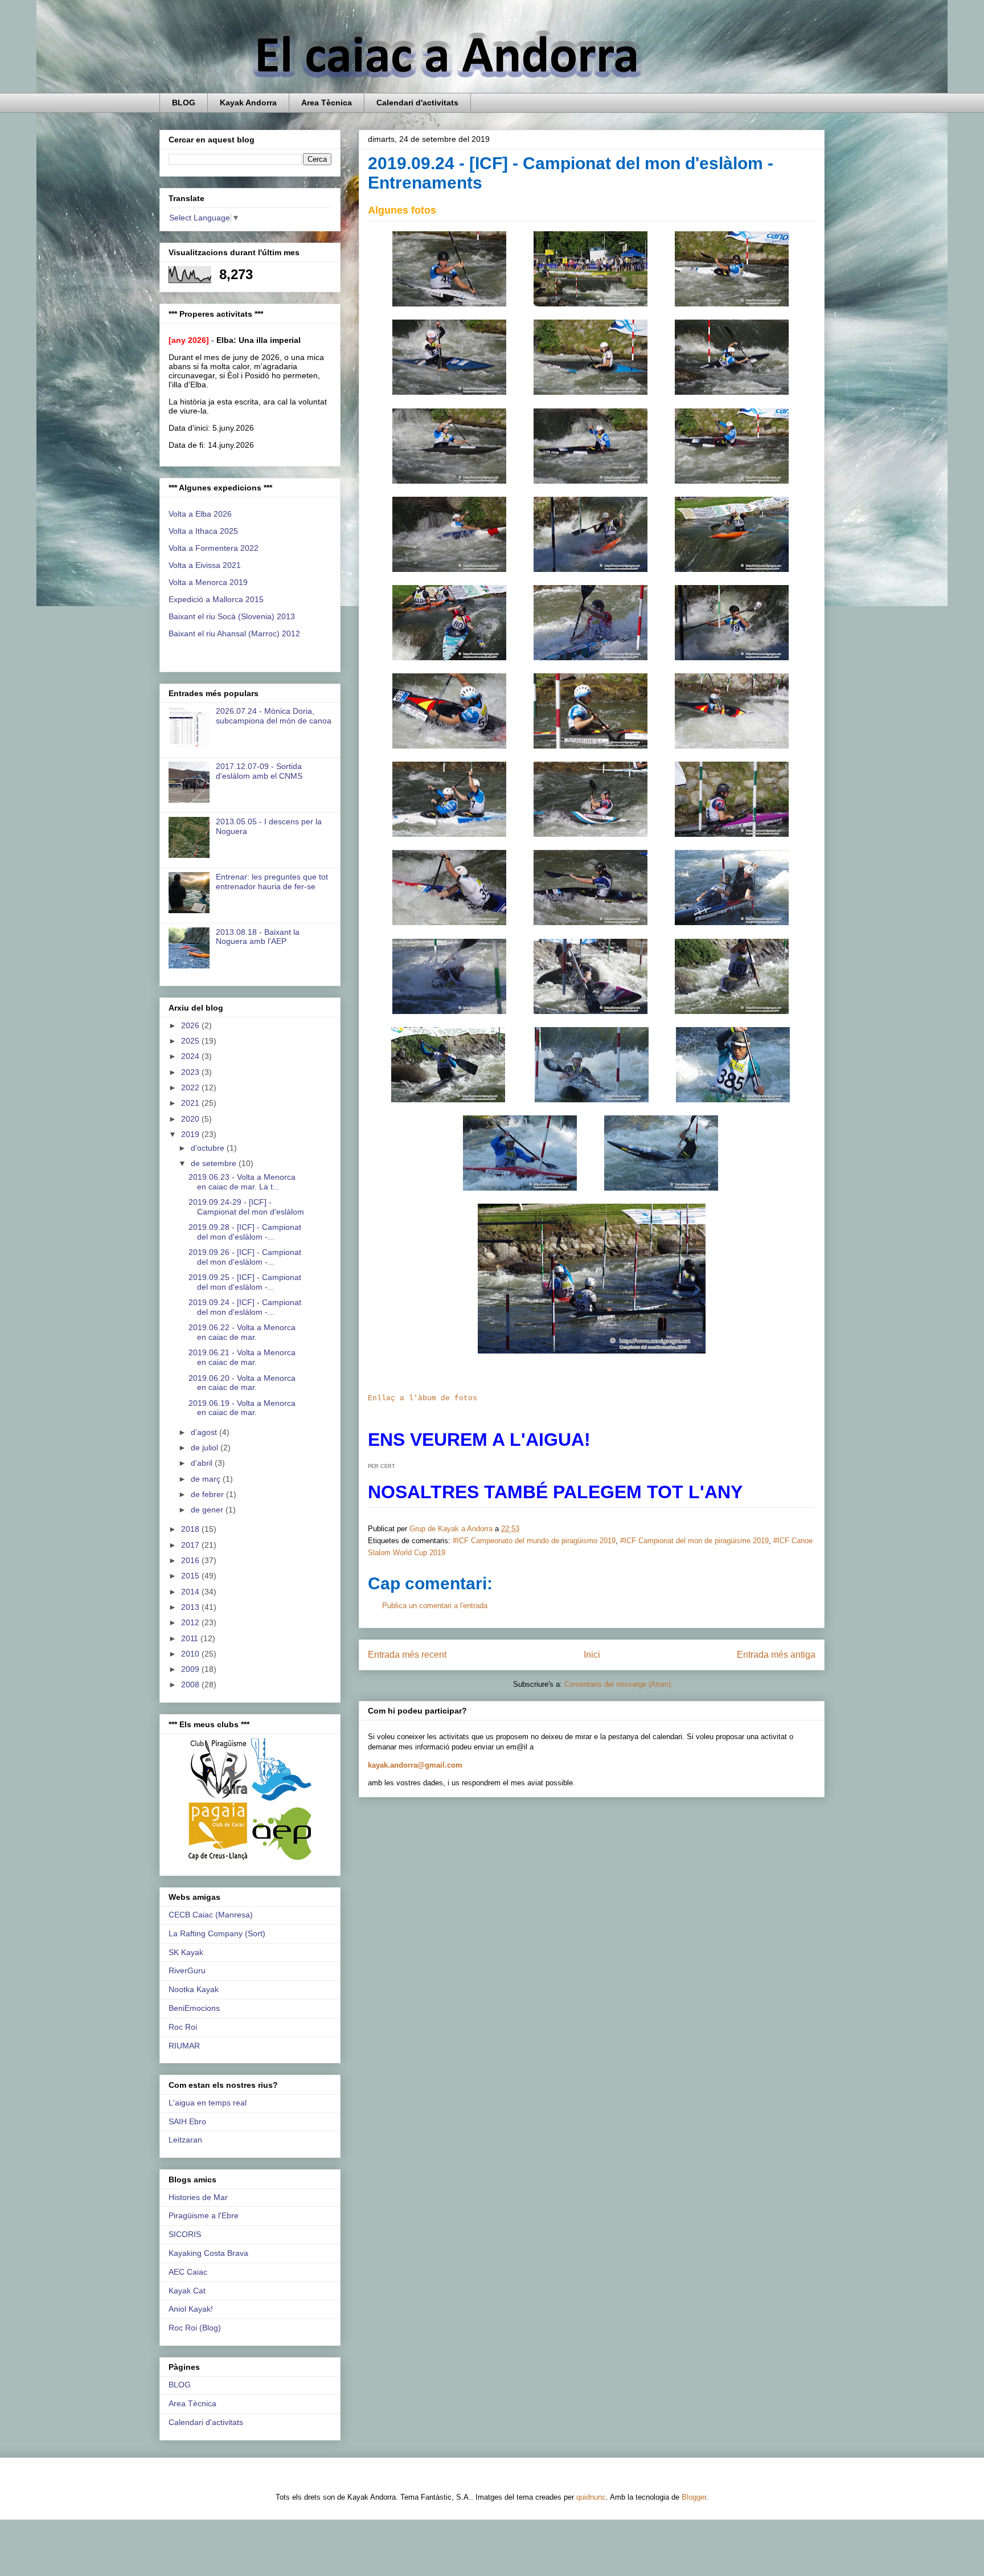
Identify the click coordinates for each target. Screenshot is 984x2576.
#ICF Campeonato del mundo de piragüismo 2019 (534, 1541)
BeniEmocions (194, 2008)
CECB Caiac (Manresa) (211, 1915)
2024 (191, 1056)
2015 (191, 1576)
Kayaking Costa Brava (208, 2253)
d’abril (203, 1463)
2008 (191, 1684)
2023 (191, 1072)
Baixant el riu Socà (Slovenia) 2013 (232, 616)
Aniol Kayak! (191, 2309)
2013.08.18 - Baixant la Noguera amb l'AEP (258, 937)
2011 (191, 1638)
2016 (191, 1560)
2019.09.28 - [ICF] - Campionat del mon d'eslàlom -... (245, 1232)
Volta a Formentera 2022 (214, 548)
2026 (191, 1025)
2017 (191, 1545)
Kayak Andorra (248, 103)
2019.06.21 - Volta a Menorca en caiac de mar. (242, 1357)
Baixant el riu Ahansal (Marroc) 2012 (234, 633)
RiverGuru (187, 1970)
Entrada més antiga (776, 1655)
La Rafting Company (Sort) (217, 1933)
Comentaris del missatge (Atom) (618, 1684)
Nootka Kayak (194, 1989)
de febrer (208, 1494)
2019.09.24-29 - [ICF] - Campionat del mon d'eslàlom (246, 1207)
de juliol (206, 1448)
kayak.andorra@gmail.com (415, 1765)
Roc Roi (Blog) (195, 2328)
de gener (208, 1510)
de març (207, 1479)
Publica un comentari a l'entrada (435, 1606)
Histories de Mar (198, 2197)
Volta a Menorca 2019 (208, 582)
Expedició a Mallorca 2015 (216, 599)
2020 (191, 1119)
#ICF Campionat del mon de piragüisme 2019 (694, 1541)
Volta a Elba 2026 (200, 514)
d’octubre (209, 1148)
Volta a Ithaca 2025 (203, 531)
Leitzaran (185, 2140)
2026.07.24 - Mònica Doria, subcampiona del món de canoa (274, 716)
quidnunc (591, 2497)
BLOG (184, 103)
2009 (191, 1669)
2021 (191, 1103)
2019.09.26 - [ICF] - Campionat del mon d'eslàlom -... (245, 1257)
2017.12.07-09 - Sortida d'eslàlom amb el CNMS (259, 771)
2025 (191, 1041)
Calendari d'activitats (417, 103)
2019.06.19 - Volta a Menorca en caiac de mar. (242, 1408)
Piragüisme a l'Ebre (204, 2215)
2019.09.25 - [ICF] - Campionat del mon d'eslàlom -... (245, 1282)
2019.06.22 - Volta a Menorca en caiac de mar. (242, 1332)
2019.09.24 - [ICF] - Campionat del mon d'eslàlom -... (245, 1307)
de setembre (215, 1163)
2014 (191, 1592)
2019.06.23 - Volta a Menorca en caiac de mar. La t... (242, 1182)
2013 (191, 1607)
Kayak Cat (187, 2291)
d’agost (205, 1432)
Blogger (694, 2497)
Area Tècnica (327, 103)
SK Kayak (186, 1952)
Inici (592, 1655)
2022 (191, 1087)
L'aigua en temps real (208, 2103)
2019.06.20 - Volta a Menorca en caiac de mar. (242, 1383)
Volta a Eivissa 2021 (205, 565)
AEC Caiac (188, 2272)
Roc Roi (183, 2027)
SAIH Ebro (187, 2121)
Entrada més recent (407, 1655)
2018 (191, 1529)
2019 (191, 1134)
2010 (191, 1654)
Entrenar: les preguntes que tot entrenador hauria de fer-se (272, 882)
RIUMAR (184, 2046)
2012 (191, 1622)
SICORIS (185, 2234)
